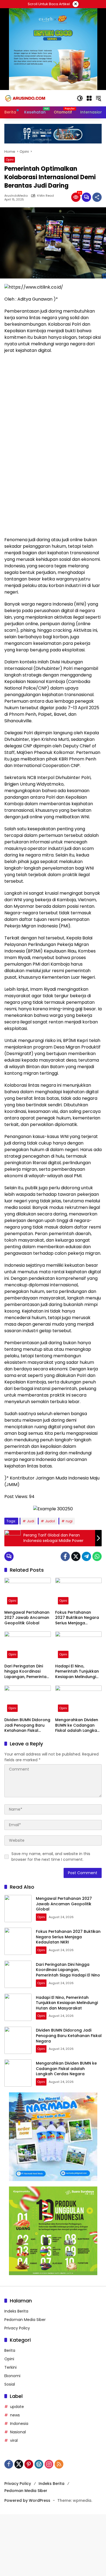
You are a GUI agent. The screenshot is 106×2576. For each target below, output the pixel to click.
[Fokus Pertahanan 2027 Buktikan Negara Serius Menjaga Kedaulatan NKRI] (78, 1592)
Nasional (18, 2432)
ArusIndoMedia (16, 196)
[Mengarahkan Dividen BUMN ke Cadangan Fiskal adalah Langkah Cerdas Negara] (78, 1700)
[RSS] (59, 2464)
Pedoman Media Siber (25, 2320)
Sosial (10, 2384)
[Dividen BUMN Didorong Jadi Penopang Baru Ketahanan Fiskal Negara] (28, 1700)
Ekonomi (12, 2376)
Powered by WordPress (27, 2500)
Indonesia (19, 2424)
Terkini (10, 2367)
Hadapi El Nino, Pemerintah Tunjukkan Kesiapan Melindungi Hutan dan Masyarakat (78, 1672)
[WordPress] (39, 2464)
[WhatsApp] (97, 1556)
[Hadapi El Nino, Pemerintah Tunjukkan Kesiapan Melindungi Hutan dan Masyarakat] (78, 1646)
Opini (10, 160)
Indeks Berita (16, 2311)
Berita (10, 2350)
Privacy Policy (17, 2328)
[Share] (97, 197)
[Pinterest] (29, 2464)
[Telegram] (86, 1556)
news (15, 2415)
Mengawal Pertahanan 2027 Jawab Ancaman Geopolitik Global (27, 1618)
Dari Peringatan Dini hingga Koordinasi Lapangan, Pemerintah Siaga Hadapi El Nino (27, 1672)
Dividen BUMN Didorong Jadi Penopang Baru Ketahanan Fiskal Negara (27, 1725)
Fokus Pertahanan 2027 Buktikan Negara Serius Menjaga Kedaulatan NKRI (77, 1618)
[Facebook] (65, 1556)
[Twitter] (76, 1556)
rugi (69, 1521)
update (17, 2407)
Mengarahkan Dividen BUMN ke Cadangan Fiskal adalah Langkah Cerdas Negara (77, 1725)
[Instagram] (49, 2464)
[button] (80, 98)
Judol (50, 1521)
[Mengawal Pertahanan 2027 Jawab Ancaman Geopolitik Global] (28, 1592)
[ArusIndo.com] (38, 98)
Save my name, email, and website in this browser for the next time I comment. (51, 1857)
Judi (31, 1521)
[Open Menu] (89, 98)
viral (14, 2440)
